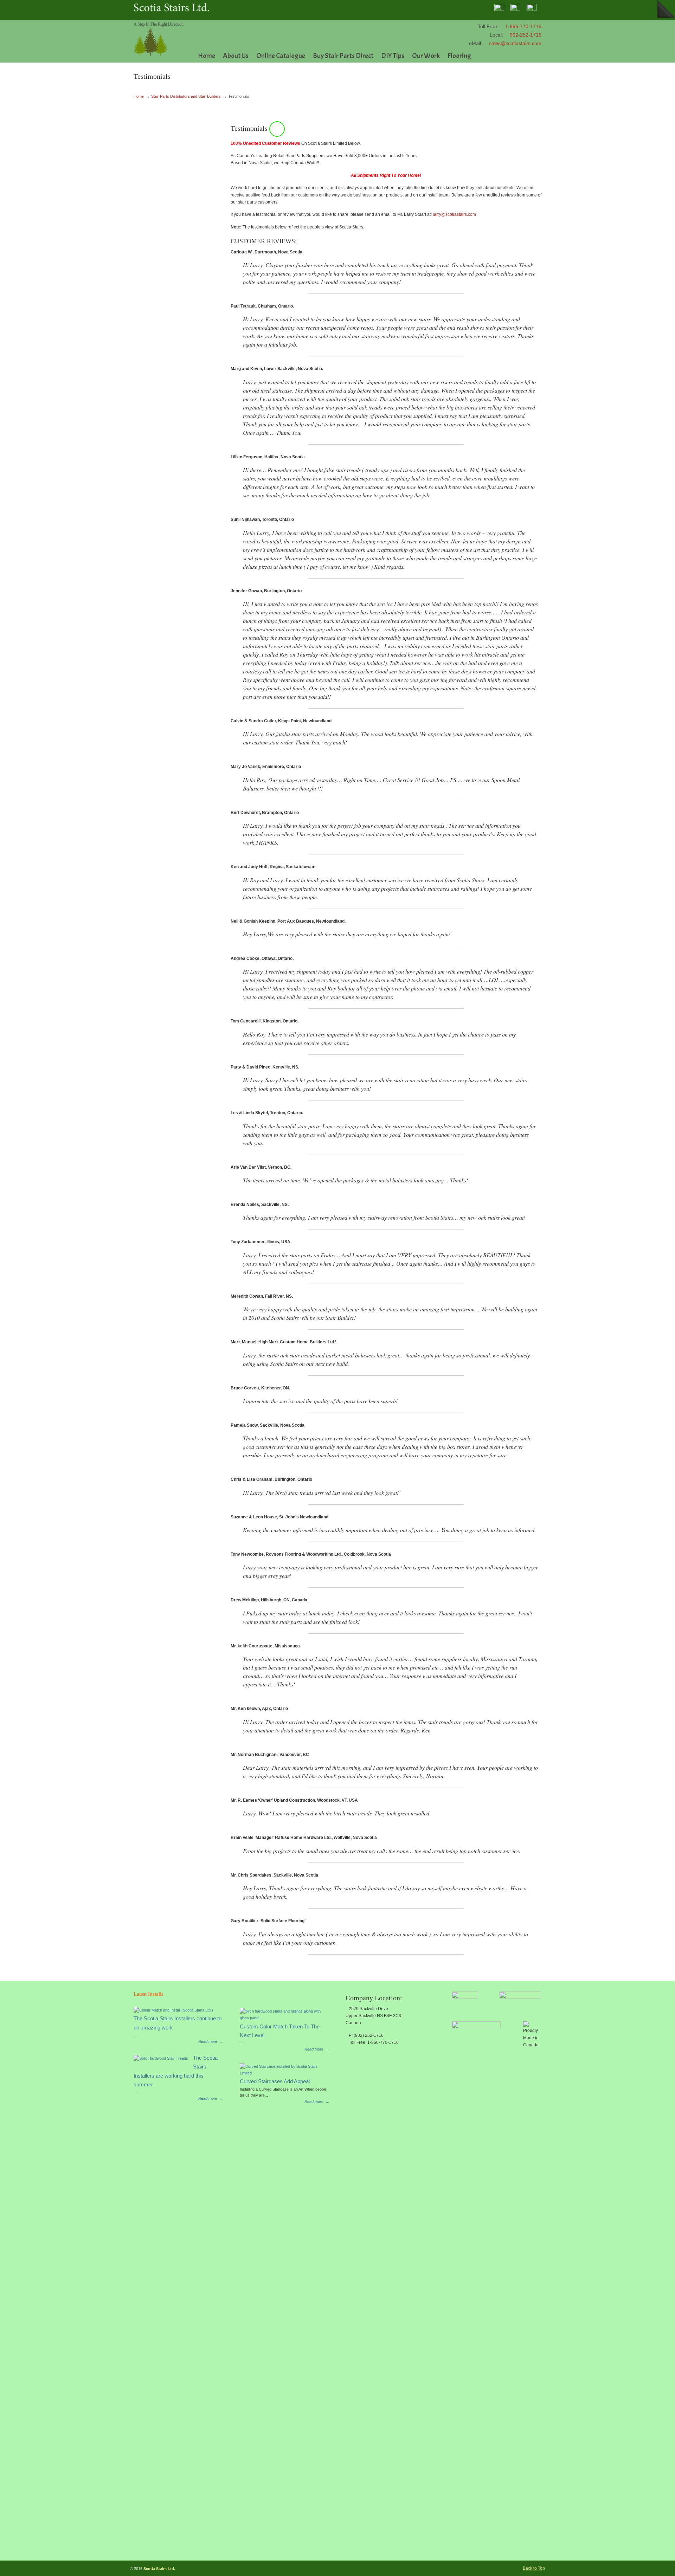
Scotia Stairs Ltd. (151, 39)
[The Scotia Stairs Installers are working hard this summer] (161, 2058)
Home (139, 96)
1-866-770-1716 (523, 26)
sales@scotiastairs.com (515, 43)
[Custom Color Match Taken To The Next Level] (282, 2018)
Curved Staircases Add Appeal (275, 2081)
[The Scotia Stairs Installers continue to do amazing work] (173, 2010)
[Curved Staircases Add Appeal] (282, 2073)
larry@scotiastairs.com (454, 214)
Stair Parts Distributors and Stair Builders (186, 96)
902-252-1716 (526, 35)
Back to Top (534, 2568)
